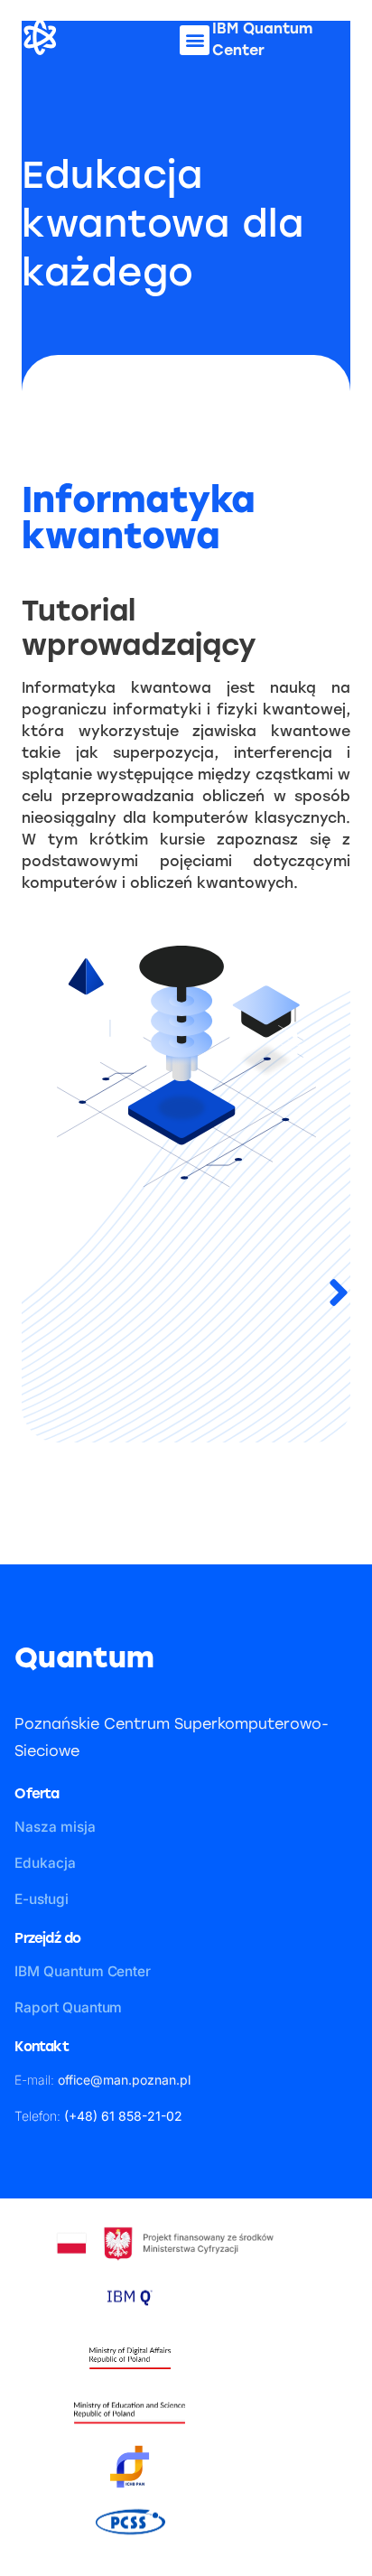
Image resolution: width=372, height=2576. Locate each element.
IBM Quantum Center (83, 1971)
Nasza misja (55, 1827)
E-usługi (41, 1899)
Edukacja (45, 1863)
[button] (195, 40)
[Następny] (268, 1294)
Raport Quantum (68, 2007)
